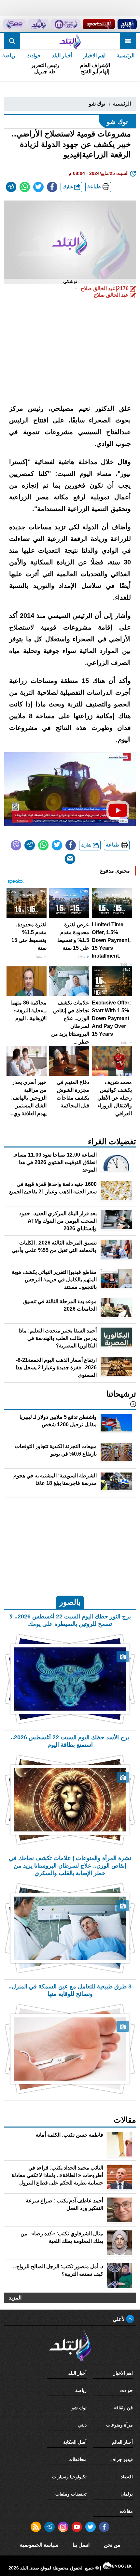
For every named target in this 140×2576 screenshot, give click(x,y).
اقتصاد (127, 2477)
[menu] (128, 41)
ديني (82, 2425)
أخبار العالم (122, 2442)
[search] (12, 41)
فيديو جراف (122, 2459)
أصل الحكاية (75, 2442)
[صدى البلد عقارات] (38, 24)
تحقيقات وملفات (71, 2494)
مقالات (126, 2511)
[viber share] (16, 845)
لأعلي (119, 2319)
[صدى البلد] (70, 41)
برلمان (127, 2494)
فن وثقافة (123, 2408)
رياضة (81, 2390)
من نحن (112, 2545)
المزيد (15, 2298)
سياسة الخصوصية (39, 2545)
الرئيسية (126, 56)
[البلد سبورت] (99, 24)
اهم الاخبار (94, 56)
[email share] (11, 187)
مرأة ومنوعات (119, 2425)
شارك (68, 187)
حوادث (34, 56)
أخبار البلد (62, 56)
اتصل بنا (81, 2545)
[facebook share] (52, 187)
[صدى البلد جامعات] (65, 24)
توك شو (97, 104)
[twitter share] (38, 187)
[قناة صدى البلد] (127, 24)
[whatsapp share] (25, 187)
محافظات (77, 2459)
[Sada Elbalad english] (14, 24)
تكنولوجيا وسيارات (69, 2477)
